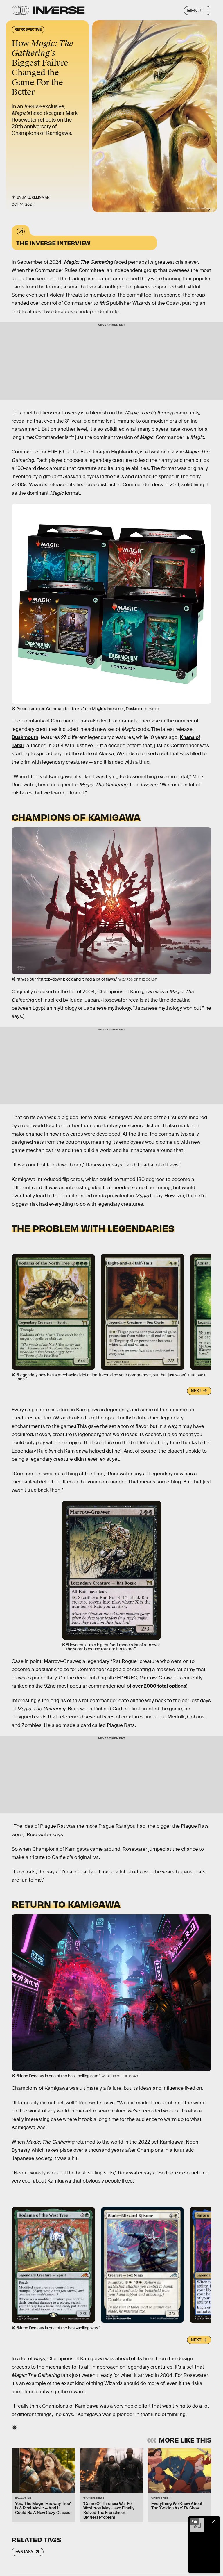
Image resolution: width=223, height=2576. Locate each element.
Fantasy (24, 2552)
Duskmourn (25, 737)
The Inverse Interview (53, 243)
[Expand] (195, 2521)
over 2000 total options (159, 1686)
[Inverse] (59, 10)
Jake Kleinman (36, 197)
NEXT (196, 1391)
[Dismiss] (214, 2521)
